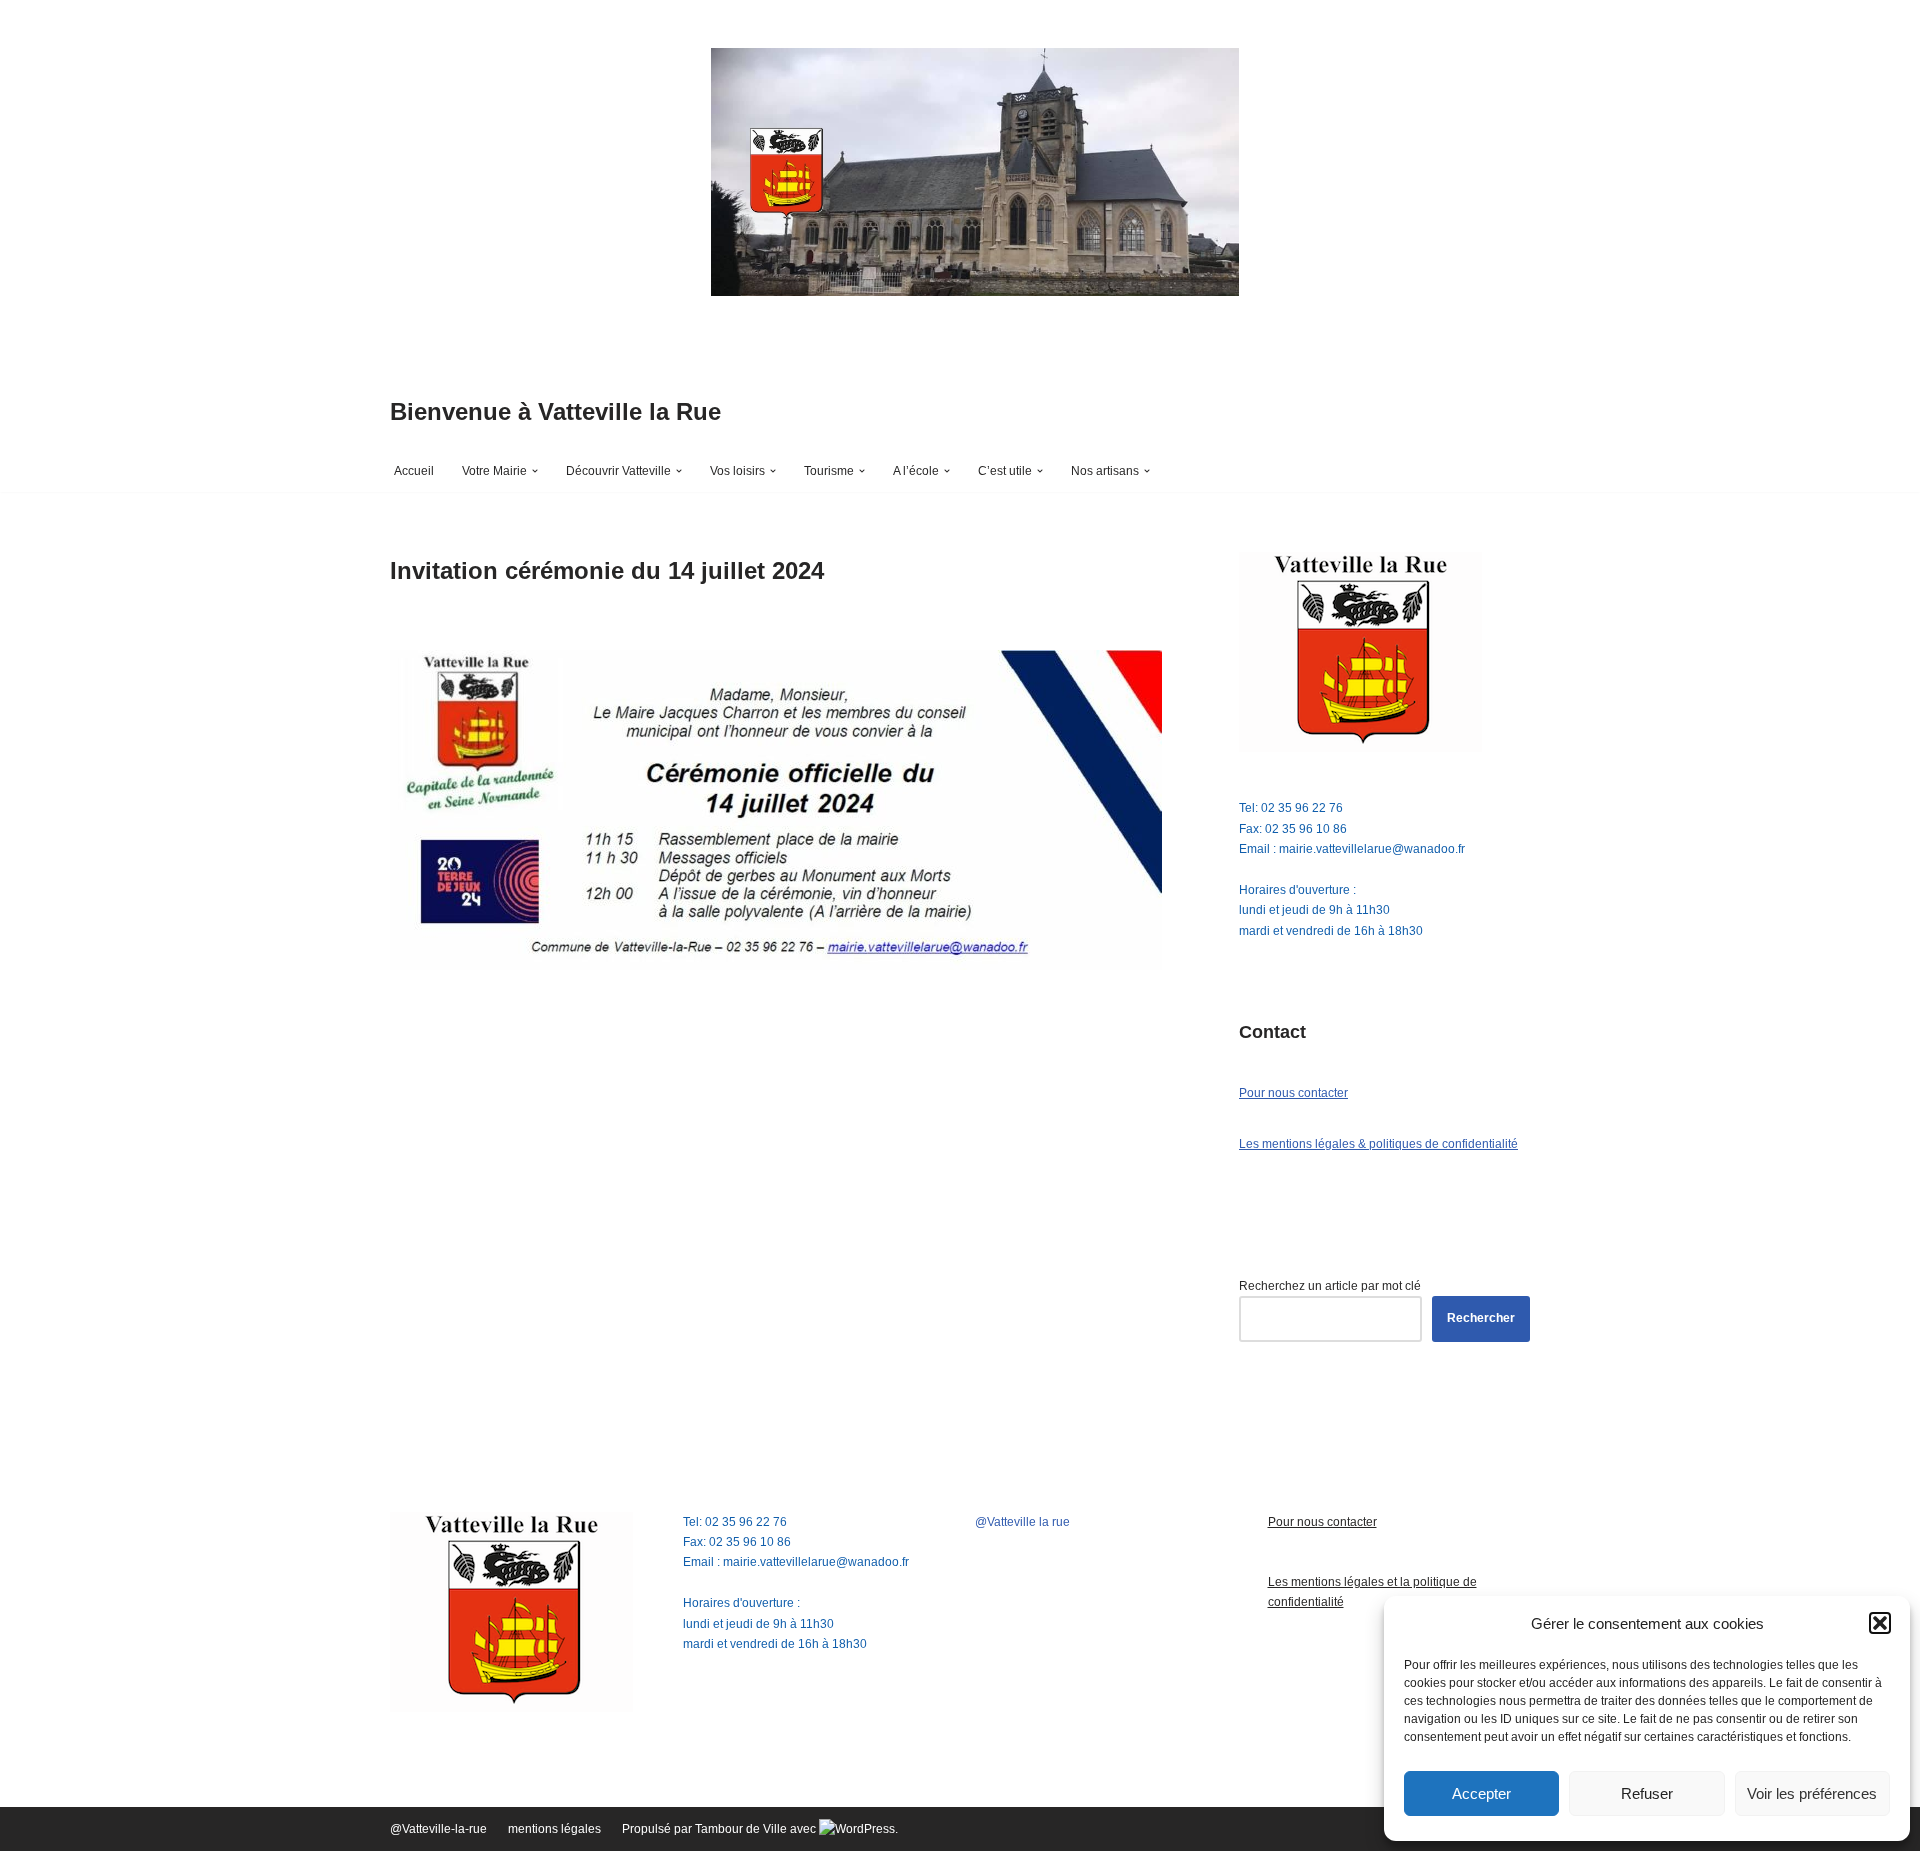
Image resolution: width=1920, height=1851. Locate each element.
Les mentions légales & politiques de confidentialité (1378, 1144)
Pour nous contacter (1293, 1093)
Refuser (1647, 1793)
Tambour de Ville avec (757, 1829)
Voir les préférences (1812, 1793)
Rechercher (1481, 1318)
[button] (1880, 1623)
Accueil (414, 471)
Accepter (1481, 1793)
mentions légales (554, 1829)
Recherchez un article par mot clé (1330, 1286)
